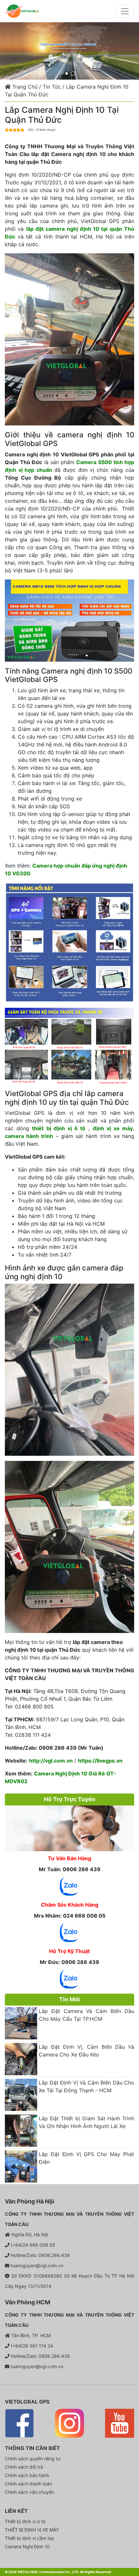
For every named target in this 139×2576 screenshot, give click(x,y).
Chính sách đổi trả (24, 2467)
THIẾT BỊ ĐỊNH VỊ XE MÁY (32, 2530)
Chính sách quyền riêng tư (33, 2459)
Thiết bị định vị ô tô (25, 2521)
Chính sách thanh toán (28, 2484)
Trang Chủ (24, 87)
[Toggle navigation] (125, 11)
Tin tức (52, 87)
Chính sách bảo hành (27, 2475)
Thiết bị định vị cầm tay (30, 2538)
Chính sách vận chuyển (29, 2492)
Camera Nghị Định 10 (27, 2547)
